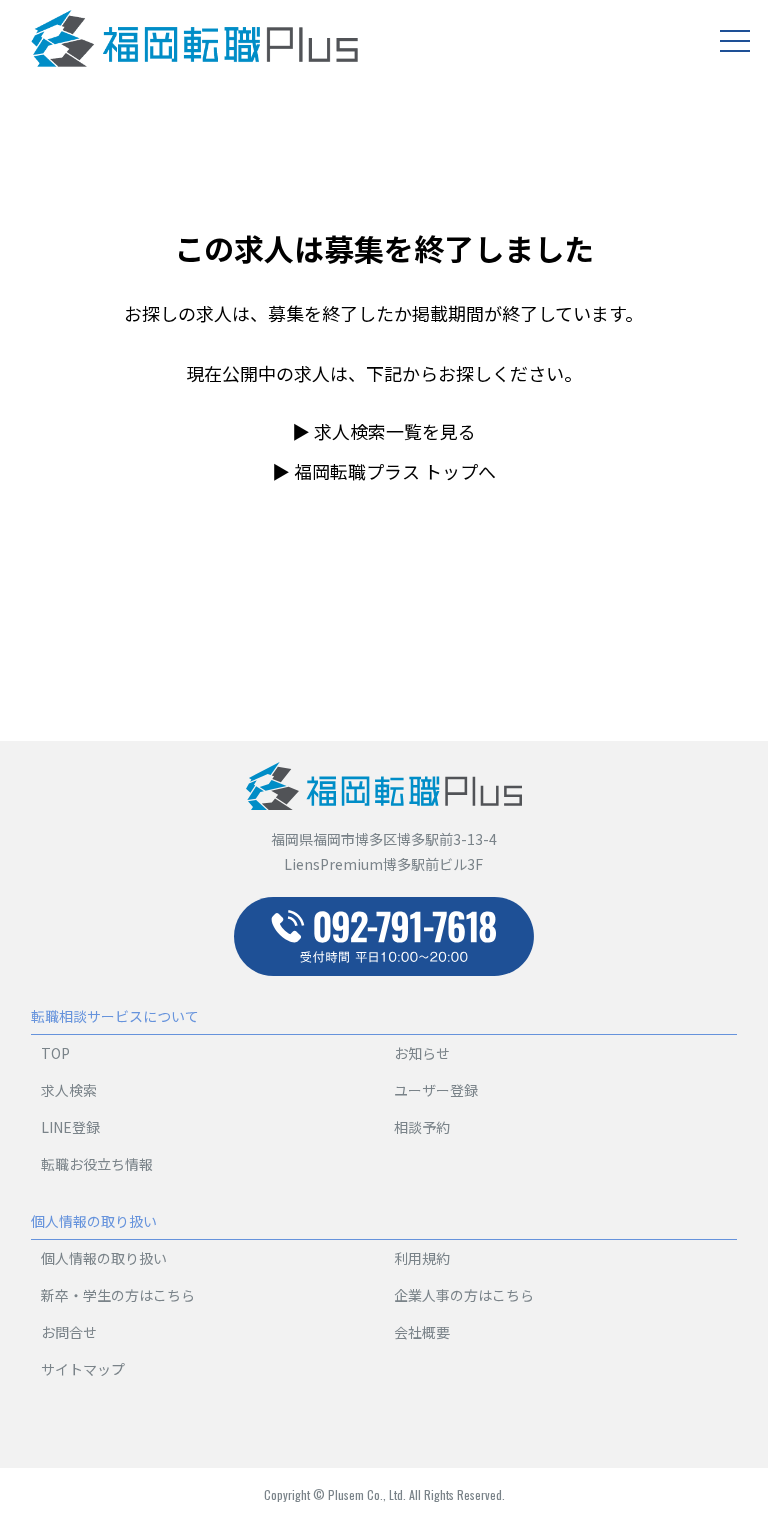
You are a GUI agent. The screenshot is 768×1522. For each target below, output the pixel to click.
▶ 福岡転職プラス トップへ (384, 471)
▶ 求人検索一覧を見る (384, 431)
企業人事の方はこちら (464, 1295)
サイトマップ (83, 1369)
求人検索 (69, 1090)
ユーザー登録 (436, 1090)
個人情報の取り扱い (104, 1258)
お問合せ (69, 1332)
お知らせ (422, 1053)
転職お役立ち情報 (97, 1164)
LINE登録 (70, 1127)
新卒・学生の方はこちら (118, 1295)
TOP (55, 1053)
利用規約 (422, 1258)
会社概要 (422, 1332)
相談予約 (422, 1127)
